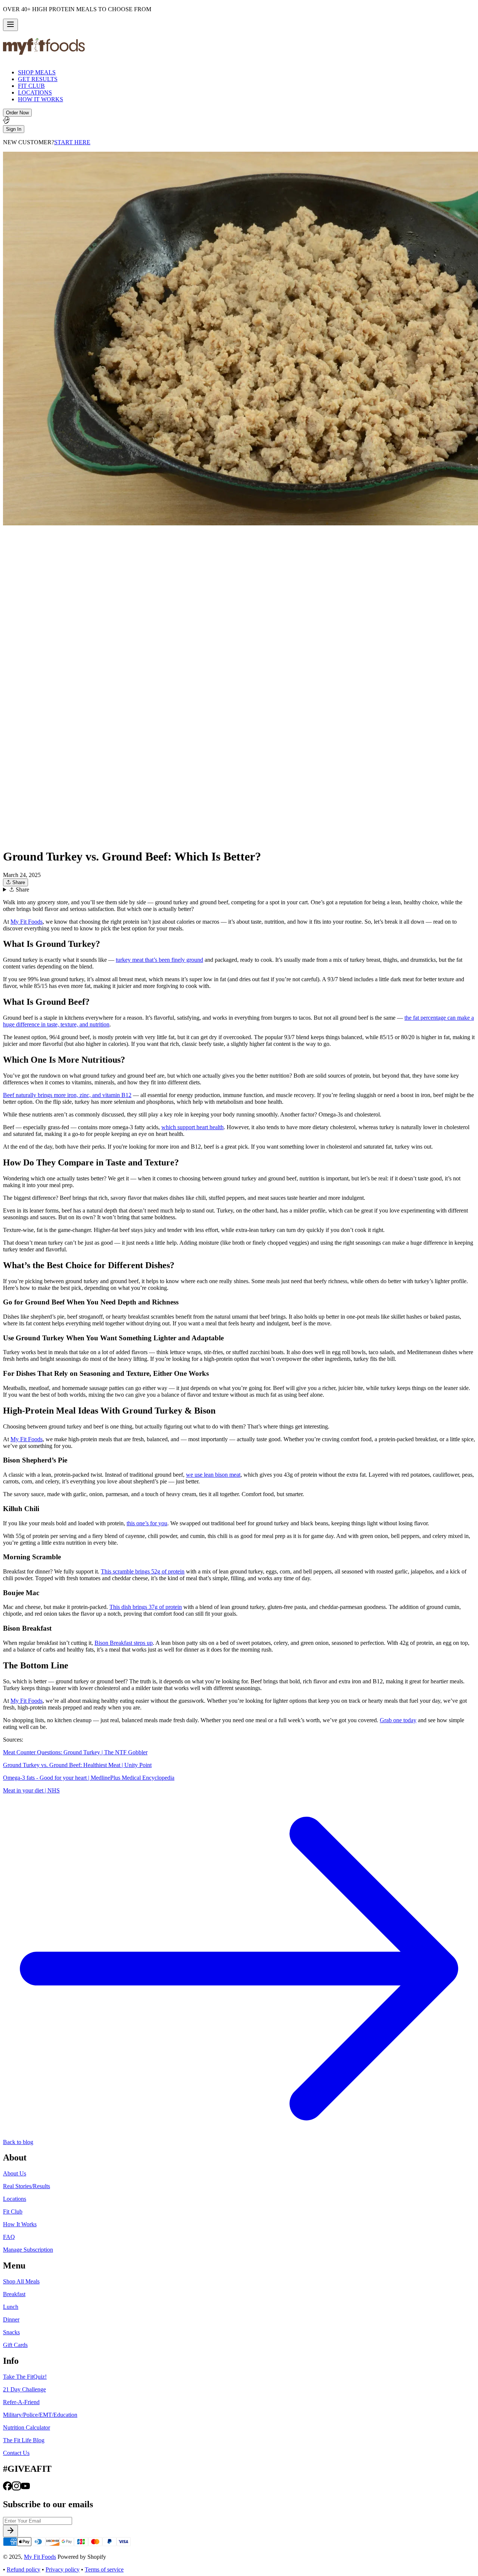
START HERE (72, 142)
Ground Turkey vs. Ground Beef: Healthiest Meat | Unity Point (77, 1765)
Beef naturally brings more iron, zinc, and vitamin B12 (67, 1095)
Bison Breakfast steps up (124, 1643)
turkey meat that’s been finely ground (159, 960)
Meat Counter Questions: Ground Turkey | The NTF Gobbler (75, 1752)
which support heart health (193, 1127)
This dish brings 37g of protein (146, 1607)
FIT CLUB (31, 86)
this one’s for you (147, 1523)
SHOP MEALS (37, 72)
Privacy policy (63, 2569)
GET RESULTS (38, 79)
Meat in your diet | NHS (31, 1790)
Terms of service (104, 2569)
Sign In (14, 129)
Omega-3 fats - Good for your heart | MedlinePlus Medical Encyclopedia (89, 1778)
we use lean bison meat (213, 1475)
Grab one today (398, 1720)
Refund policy (24, 2569)
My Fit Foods (27, 922)
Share (18, 882)
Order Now (17, 113)
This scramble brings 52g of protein (143, 1571)
